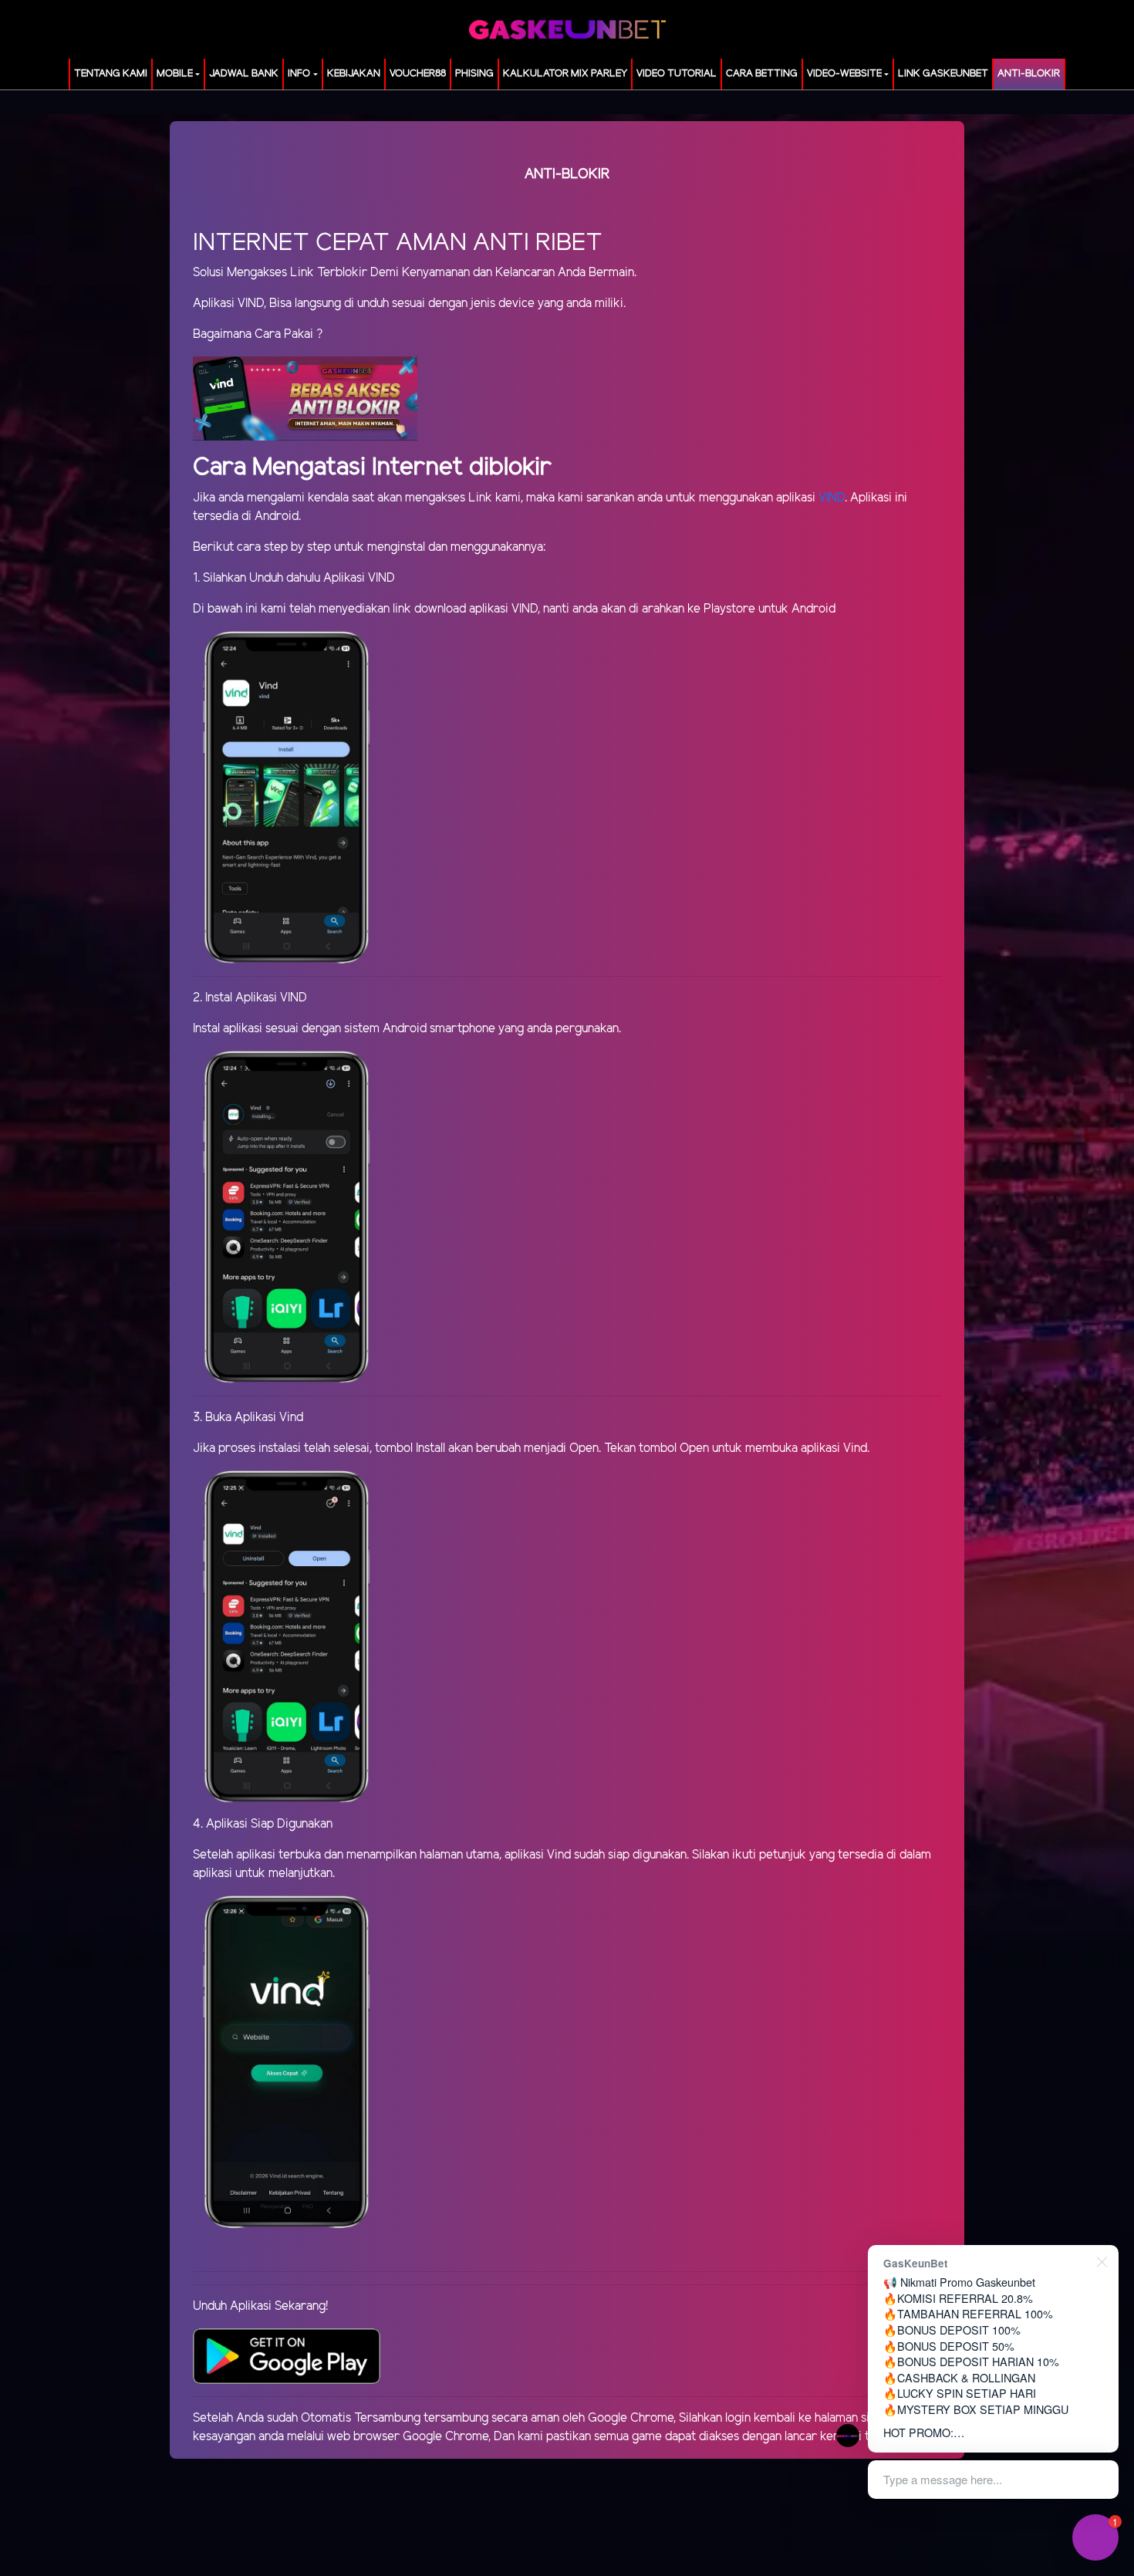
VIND (832, 498)
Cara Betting (762, 74)
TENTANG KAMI (111, 74)
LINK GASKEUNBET (943, 74)
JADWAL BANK (244, 74)
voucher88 (418, 74)
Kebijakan (354, 74)
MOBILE (175, 74)
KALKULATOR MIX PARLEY (565, 74)
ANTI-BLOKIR (1029, 74)
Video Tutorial (677, 74)
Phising (474, 74)
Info (299, 74)
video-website (844, 74)
